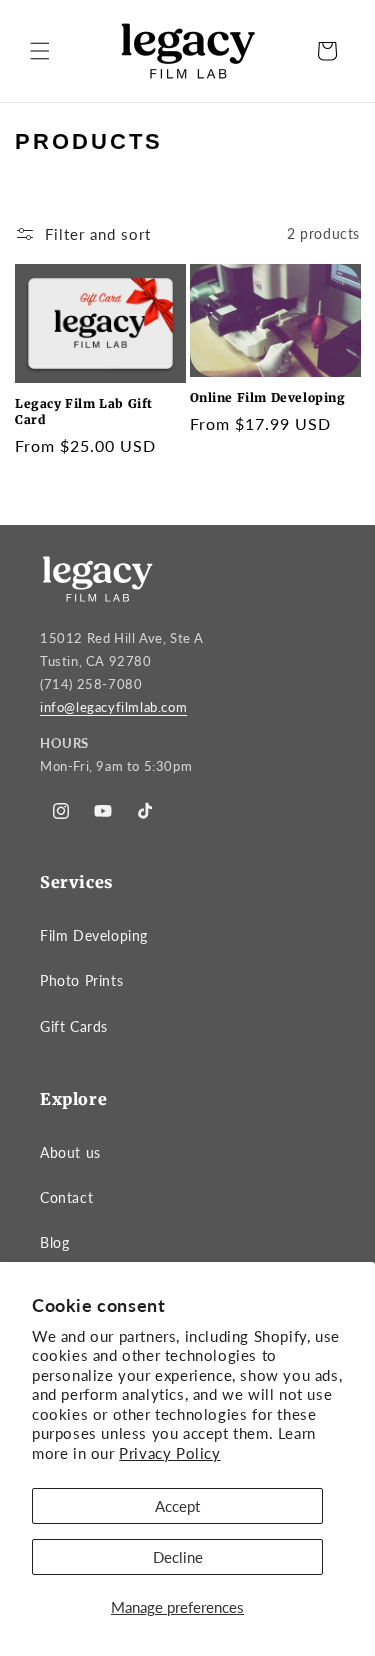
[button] (40, 51)
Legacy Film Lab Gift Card (84, 411)
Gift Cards (74, 1026)
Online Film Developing (268, 397)
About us (70, 1152)
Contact (66, 1197)
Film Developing (94, 935)
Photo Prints (81, 980)
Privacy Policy (169, 1453)
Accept (177, 1506)
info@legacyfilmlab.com (113, 707)
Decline (178, 1557)
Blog (54, 1242)
